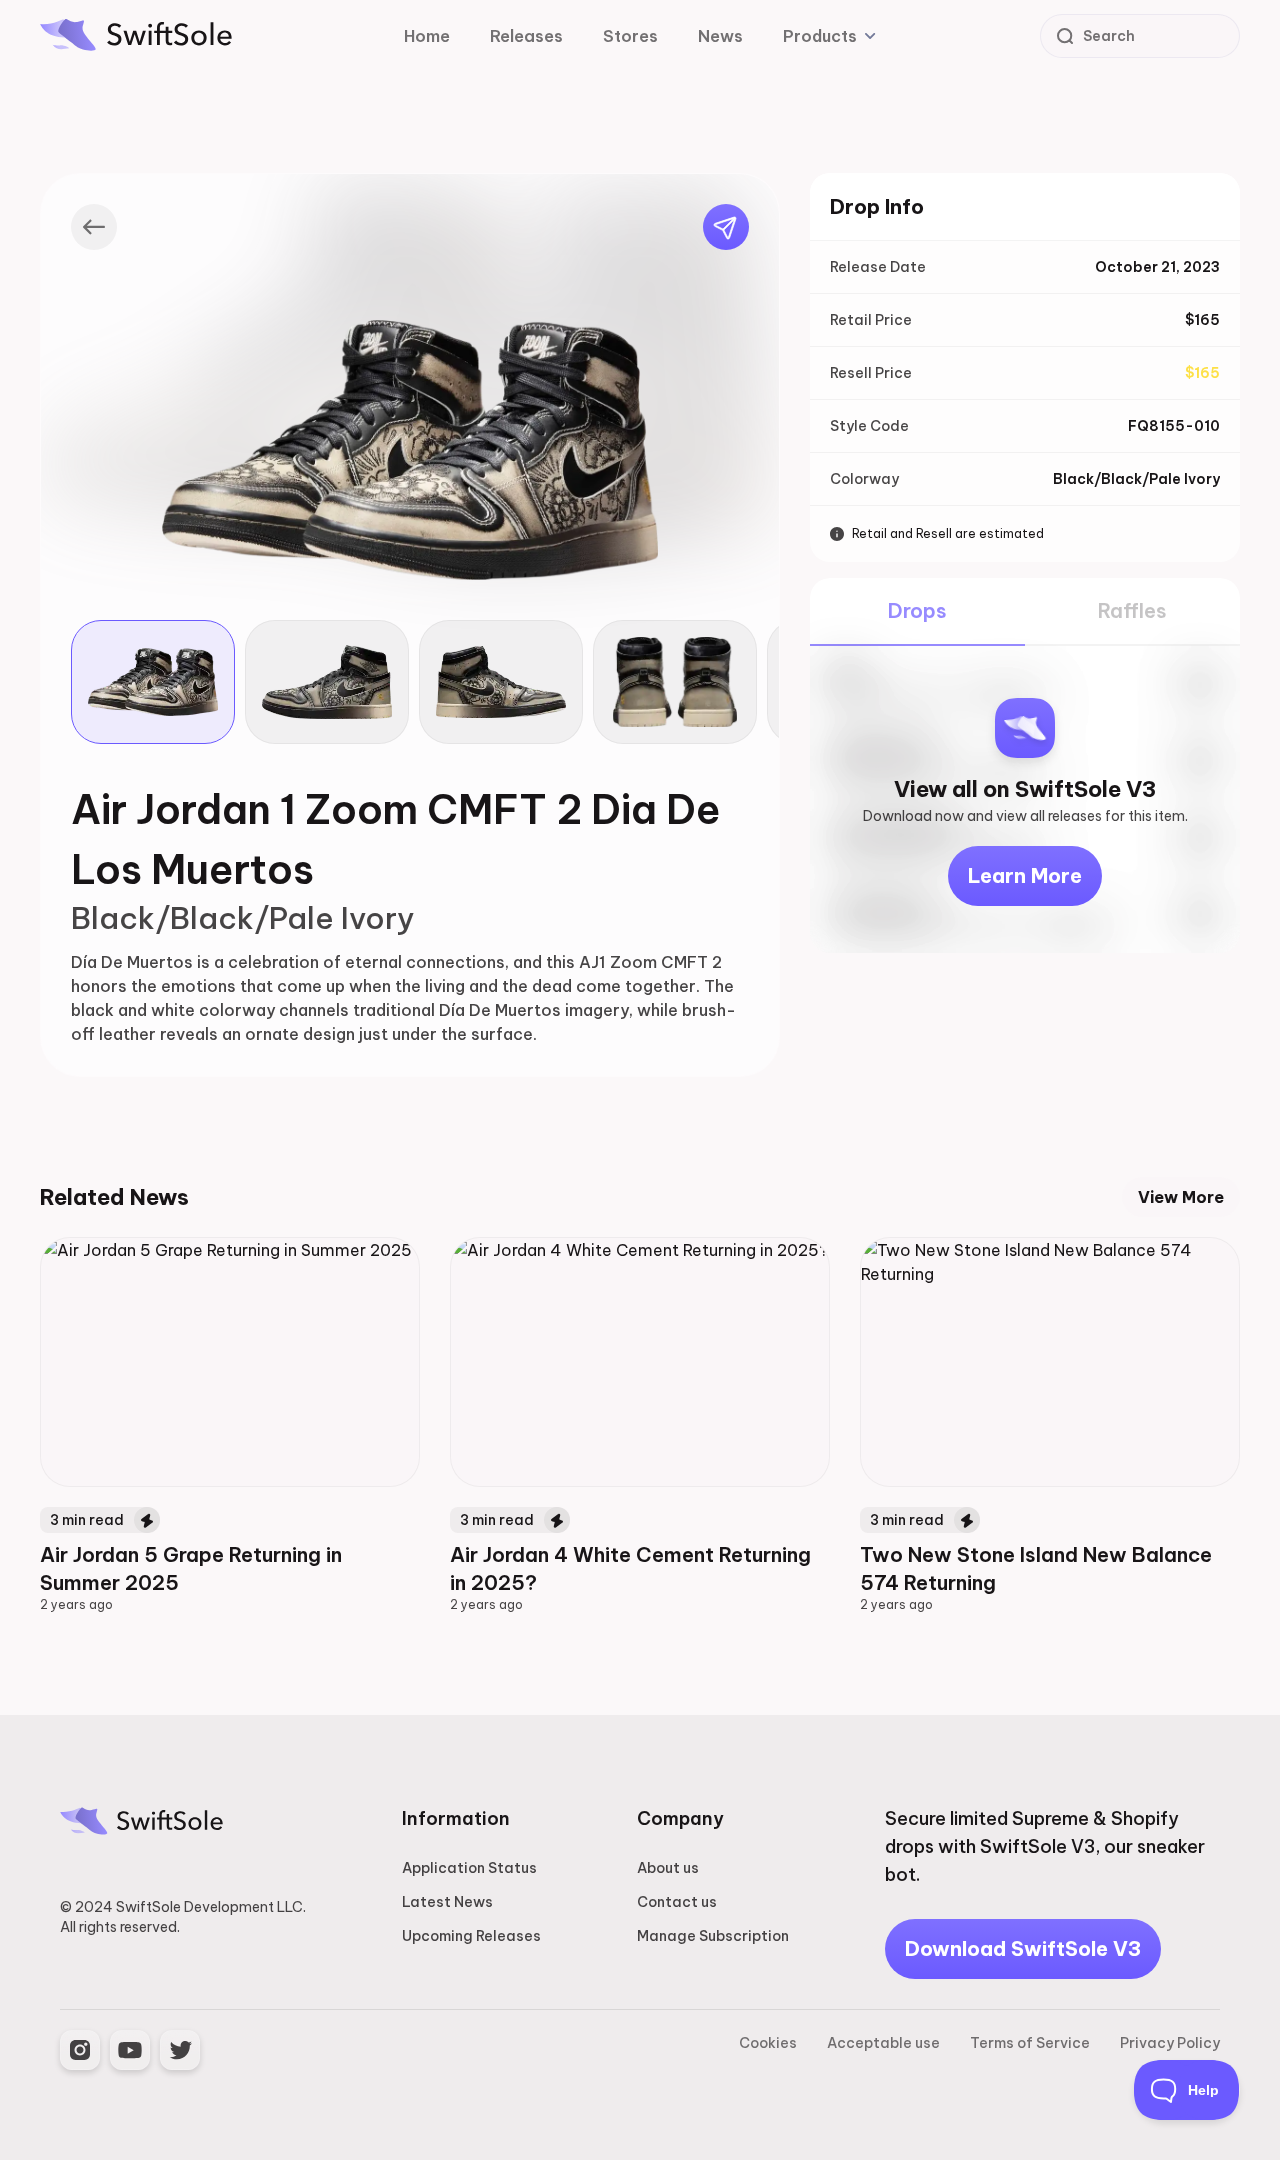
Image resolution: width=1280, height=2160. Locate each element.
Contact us (677, 1902)
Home (427, 36)
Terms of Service (1030, 2043)
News (720, 36)
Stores (630, 36)
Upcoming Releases (471, 1936)
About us (668, 1868)
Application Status (469, 1868)
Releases (526, 36)
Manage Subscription (713, 1936)
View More (1181, 1197)
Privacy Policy (1170, 2043)
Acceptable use (883, 2043)
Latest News (447, 1902)
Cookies (768, 2043)
